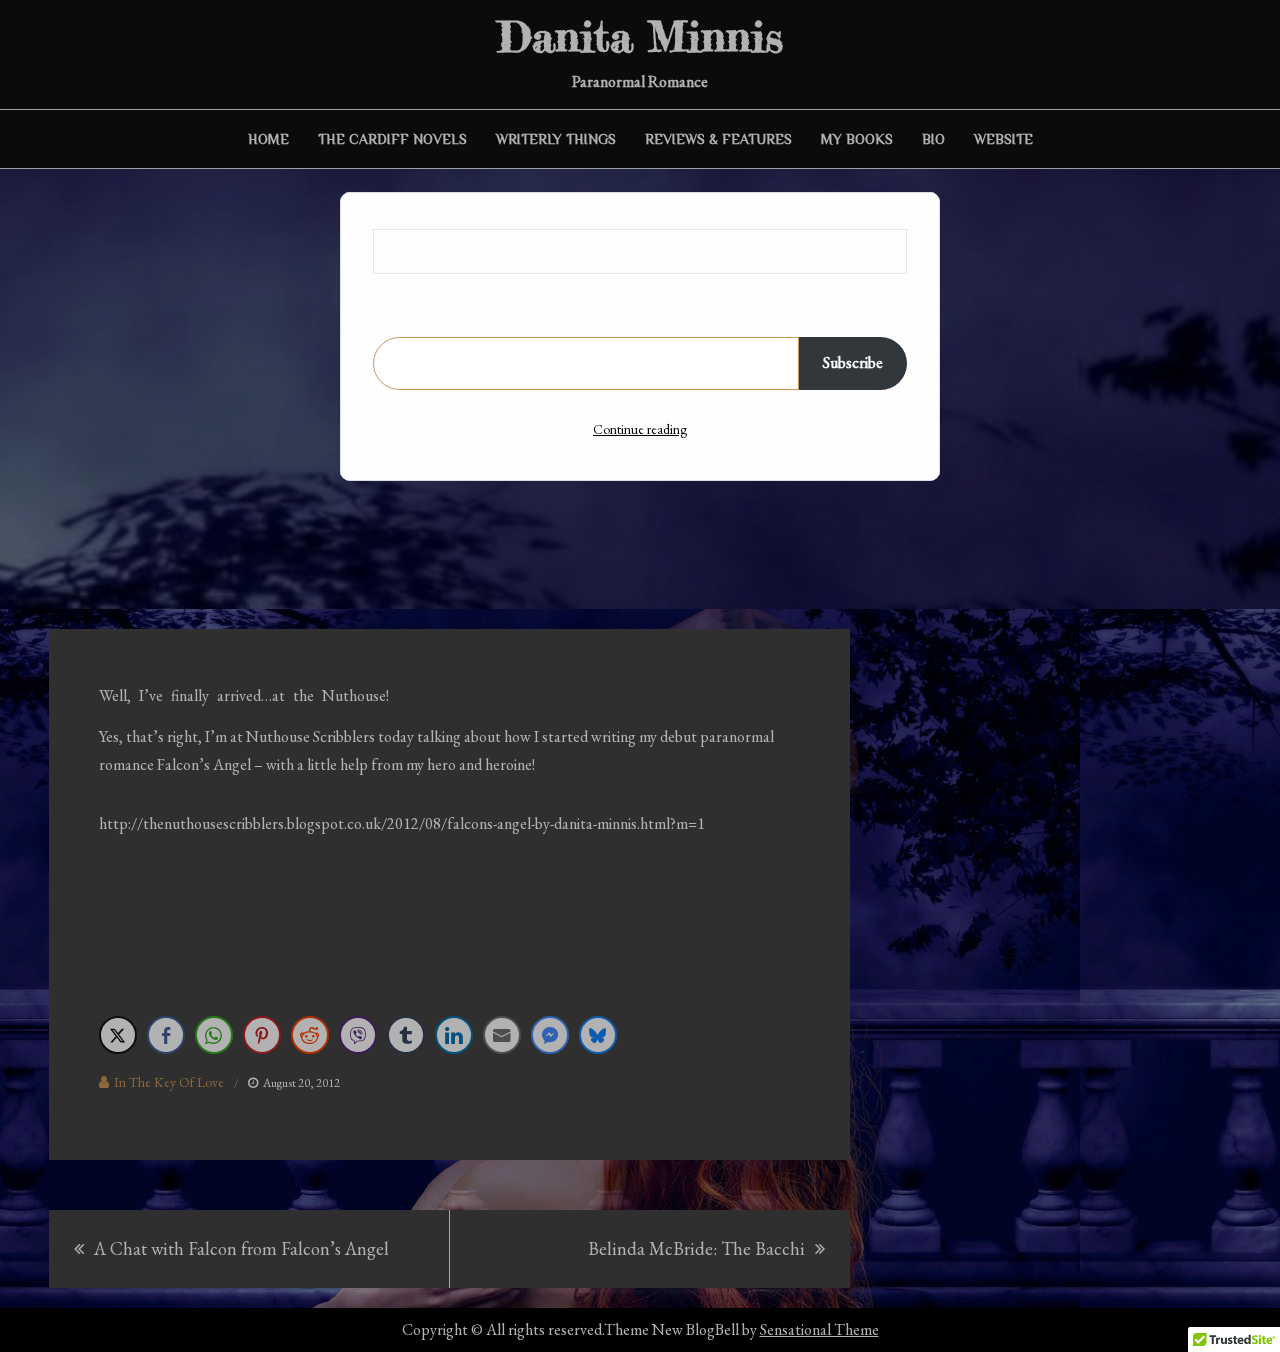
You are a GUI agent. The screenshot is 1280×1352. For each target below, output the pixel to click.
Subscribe (853, 362)
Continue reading (640, 429)
